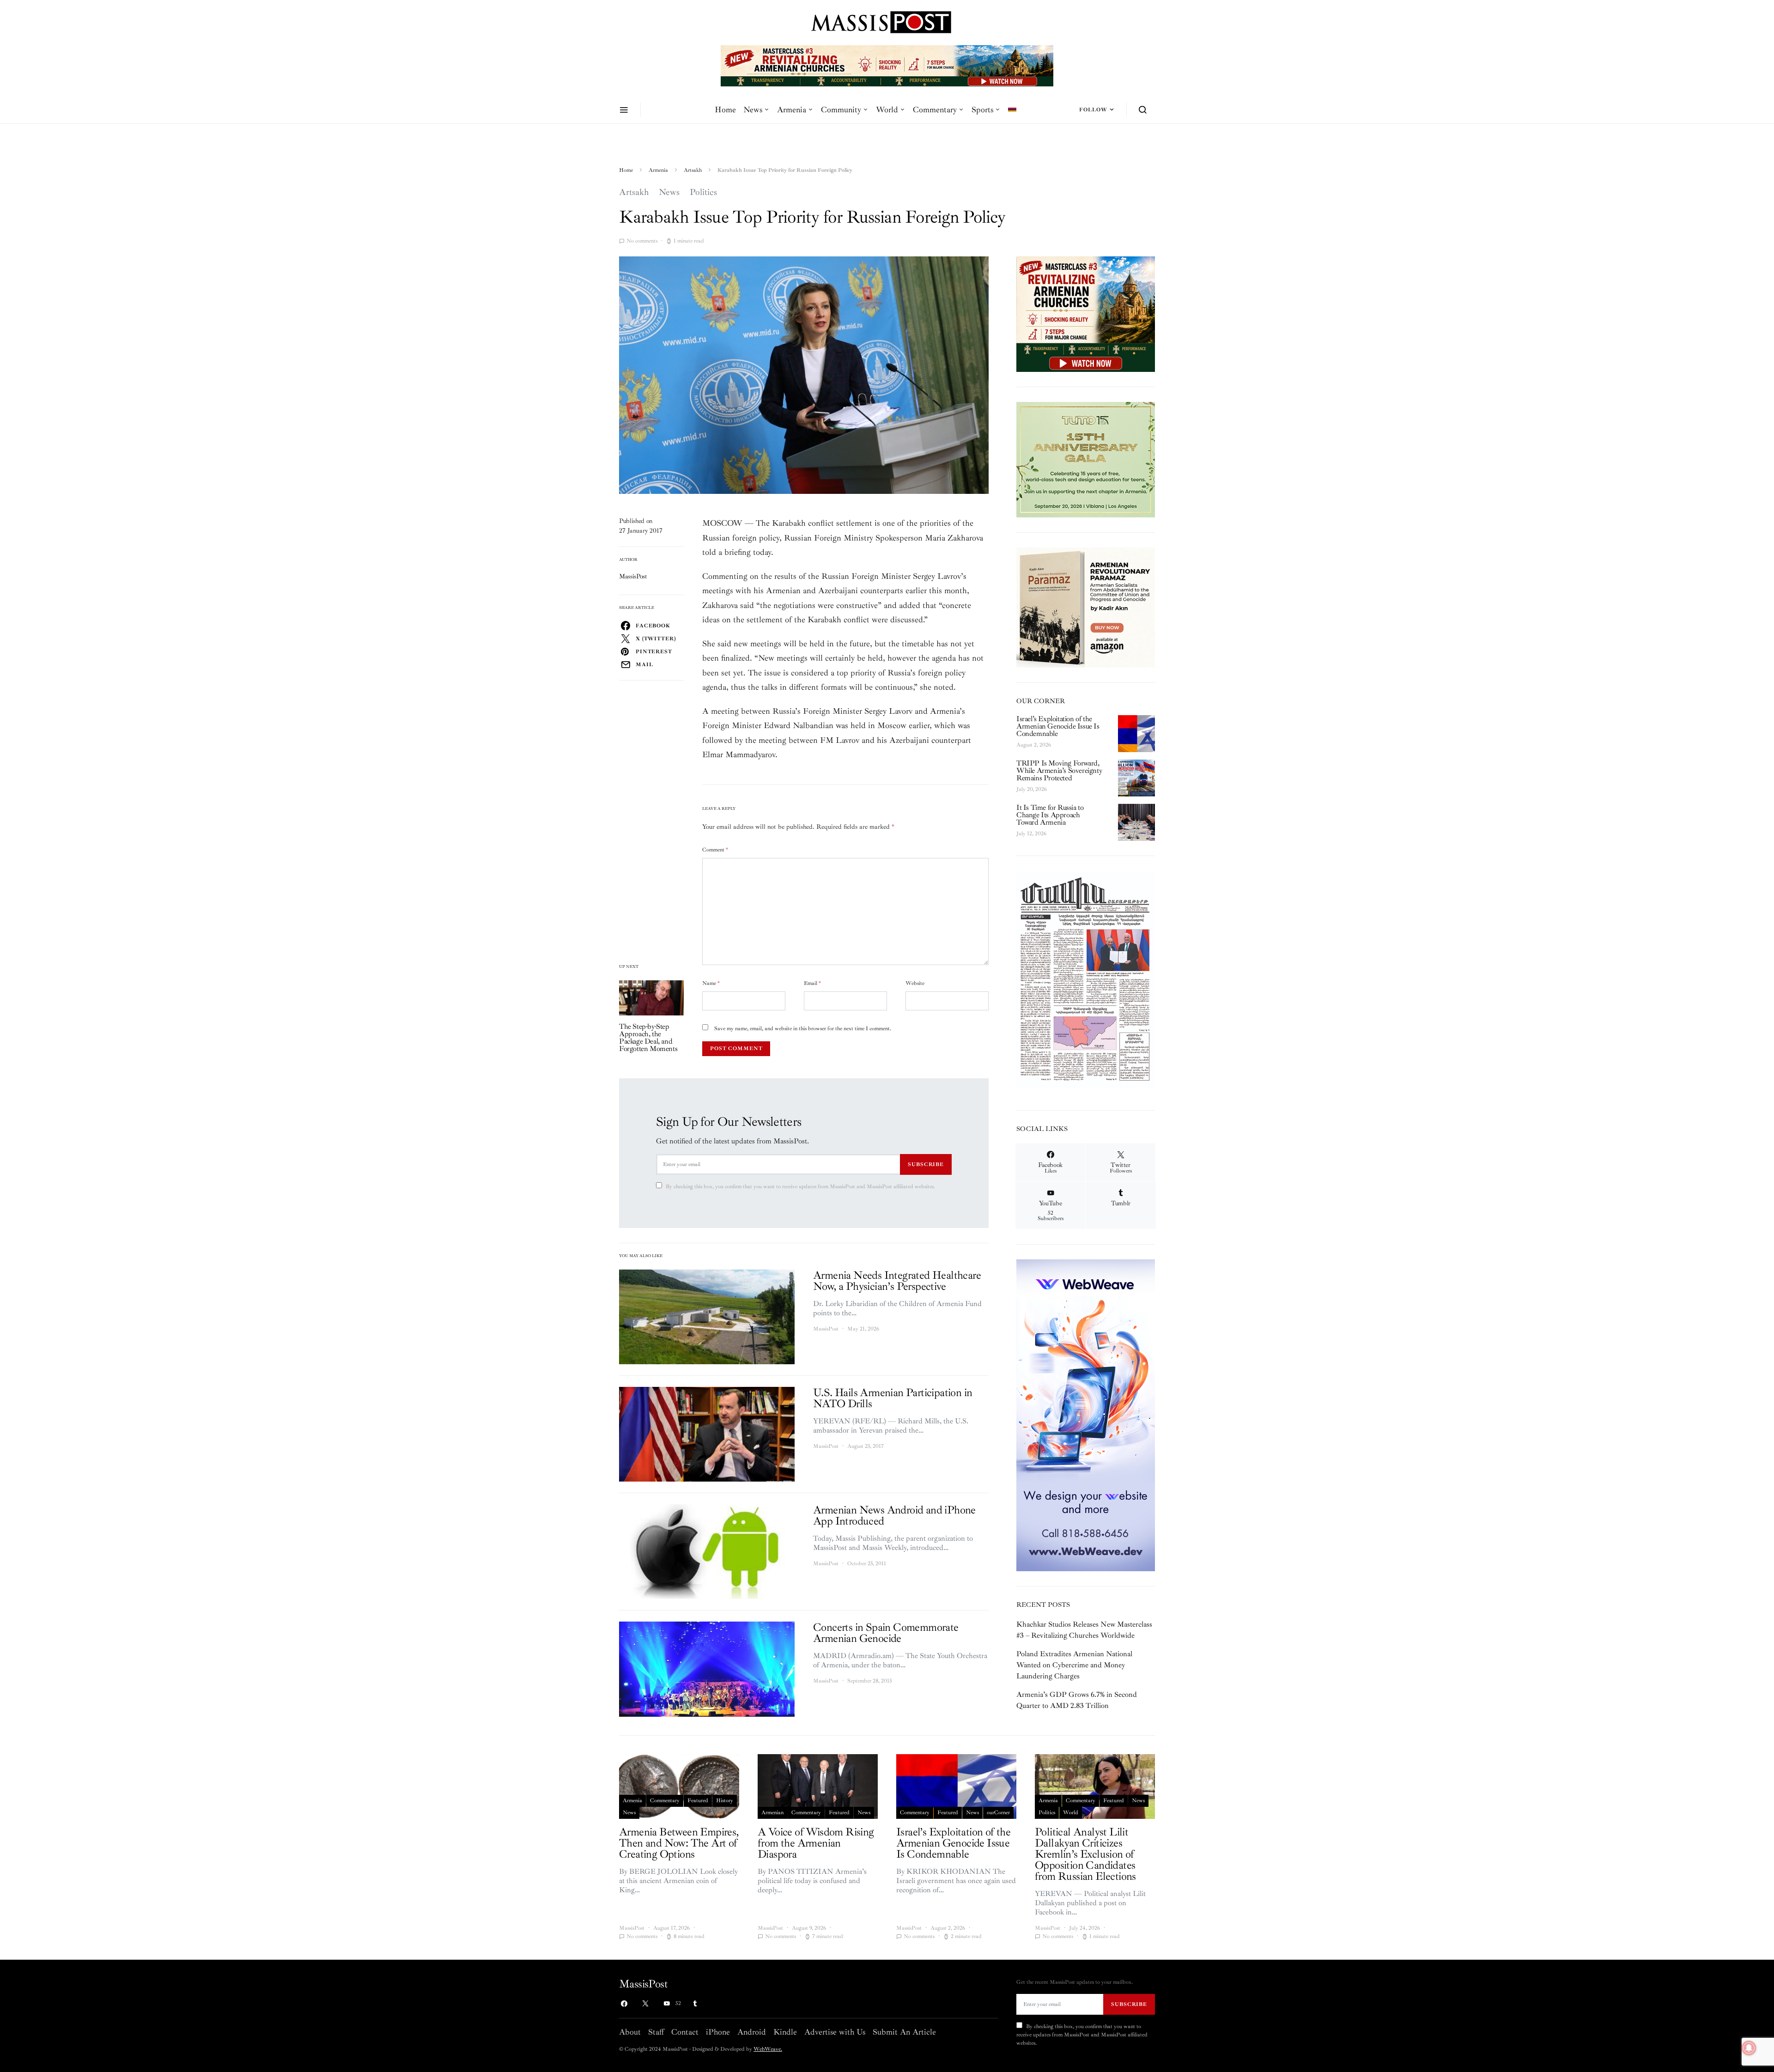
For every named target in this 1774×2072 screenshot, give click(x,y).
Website (915, 983)
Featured (698, 1801)
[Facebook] (624, 2004)
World (887, 109)
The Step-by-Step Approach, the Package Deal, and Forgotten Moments (648, 1038)
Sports (982, 109)
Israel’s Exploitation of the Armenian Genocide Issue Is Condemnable (1058, 726)
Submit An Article (904, 2032)
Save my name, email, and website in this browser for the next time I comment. (803, 1029)
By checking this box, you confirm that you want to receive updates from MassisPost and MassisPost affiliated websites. (800, 1187)
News (753, 109)
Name (711, 983)
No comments (642, 241)
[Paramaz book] (1086, 607)
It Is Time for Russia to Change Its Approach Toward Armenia (1050, 815)
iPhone (718, 2032)
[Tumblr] (695, 2004)
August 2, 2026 (1034, 745)
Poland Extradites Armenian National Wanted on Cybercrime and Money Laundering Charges (1074, 1665)
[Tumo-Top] (887, 65)
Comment (715, 850)
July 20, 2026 (1032, 789)
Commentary (935, 109)
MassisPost (633, 576)
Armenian (772, 1813)
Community (841, 109)
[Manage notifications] (1749, 2048)
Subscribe (926, 1164)
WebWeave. (768, 2049)
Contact (685, 2032)
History (725, 1801)
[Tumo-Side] (1086, 459)
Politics (703, 192)
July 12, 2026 (1031, 834)
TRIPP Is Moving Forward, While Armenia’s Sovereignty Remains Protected (1059, 771)
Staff (656, 2032)
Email (812, 983)
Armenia (792, 109)
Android (752, 2032)
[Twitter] (645, 2004)
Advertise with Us (835, 2032)
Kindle (785, 2032)
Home (725, 109)
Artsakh (693, 170)
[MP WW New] (1086, 1415)
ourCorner (998, 1813)
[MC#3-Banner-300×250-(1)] (1086, 314)
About (630, 2032)
